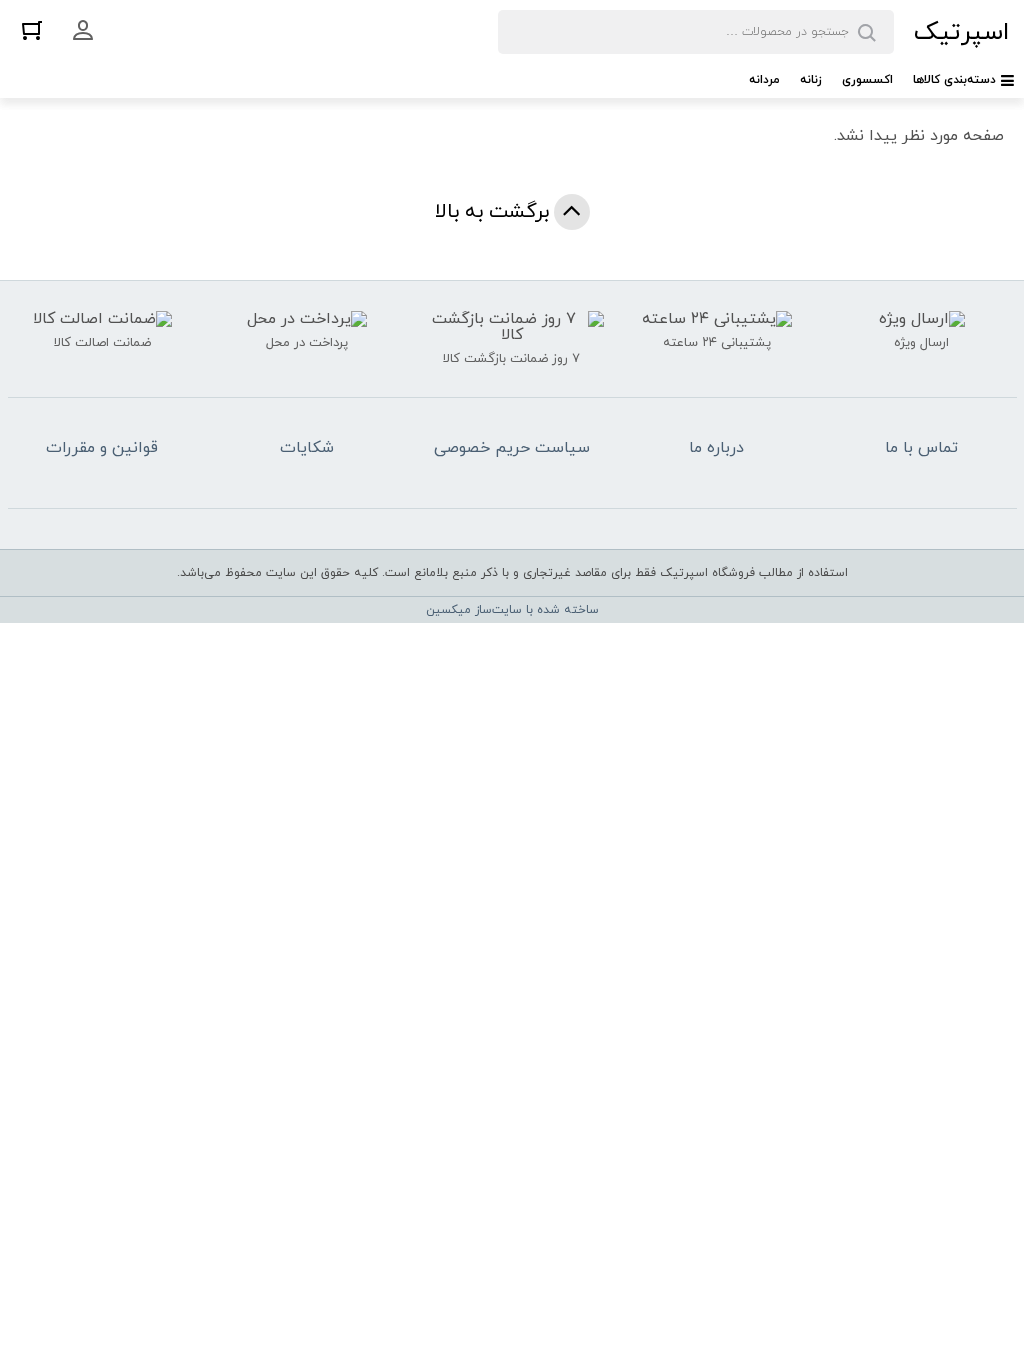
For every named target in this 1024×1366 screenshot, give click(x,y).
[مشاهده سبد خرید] (32, 29)
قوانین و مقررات (102, 448)
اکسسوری (867, 80)
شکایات (307, 448)
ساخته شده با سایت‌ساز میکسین (512, 610)
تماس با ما (921, 448)
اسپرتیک (961, 32)
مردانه (764, 80)
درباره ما (716, 448)
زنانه (811, 80)
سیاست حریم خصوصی (512, 448)
